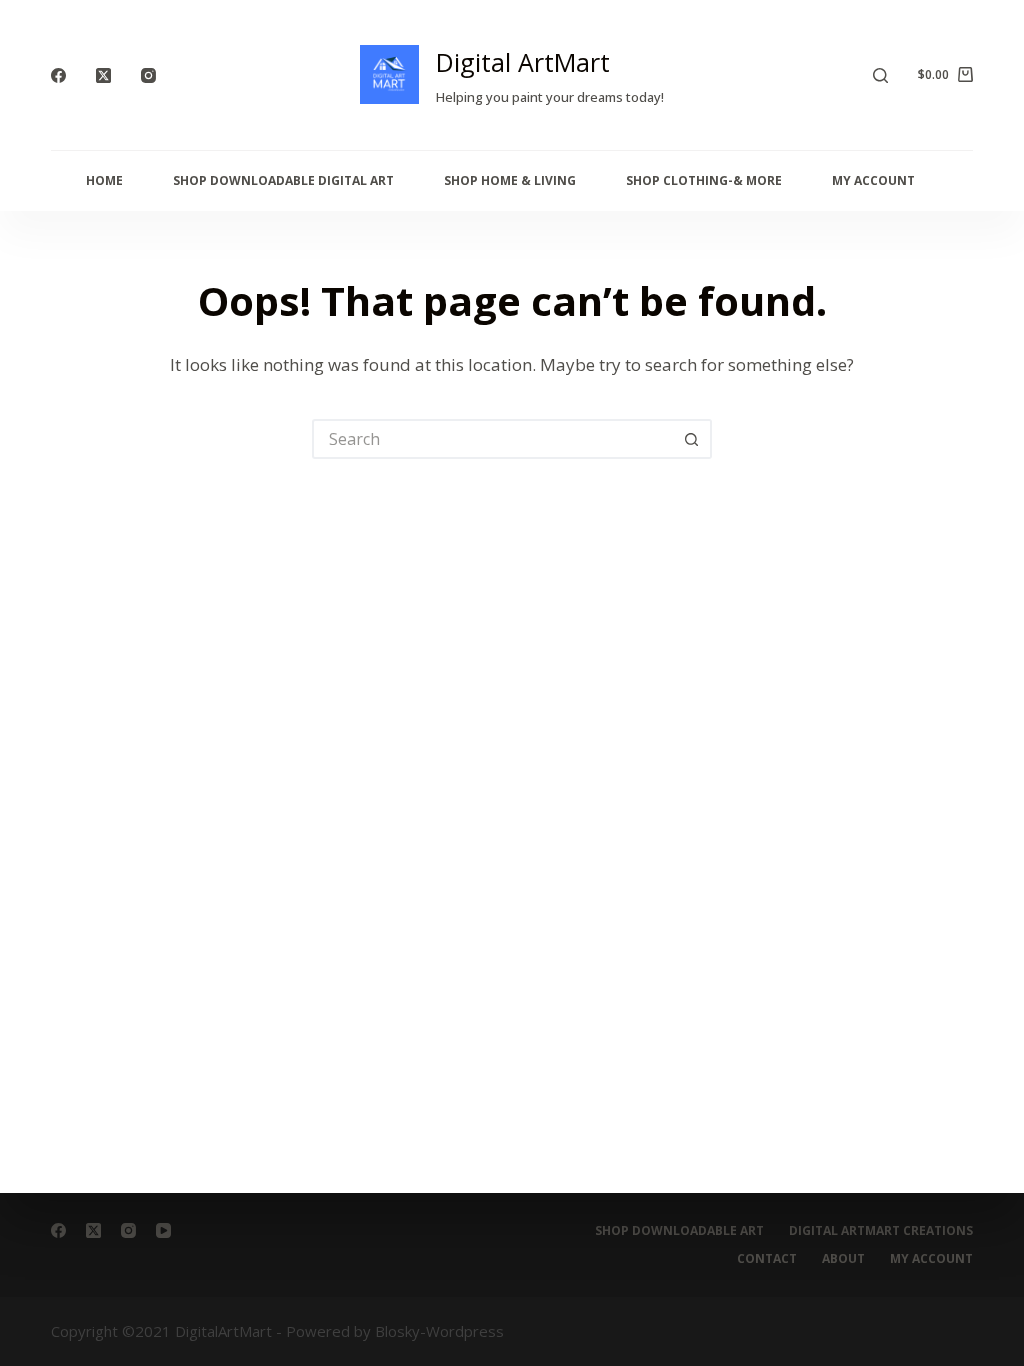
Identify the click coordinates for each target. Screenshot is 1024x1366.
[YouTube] (163, 1230)
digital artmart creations (881, 1231)
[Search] (880, 75)
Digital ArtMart (523, 62)
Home (104, 180)
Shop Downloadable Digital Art (283, 180)
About (843, 1259)
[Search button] (692, 439)
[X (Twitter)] (103, 75)
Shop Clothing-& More (704, 180)
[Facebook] (58, 75)
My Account (873, 180)
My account (931, 1259)
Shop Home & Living (510, 180)
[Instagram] (148, 75)
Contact (767, 1259)
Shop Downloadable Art (679, 1231)
